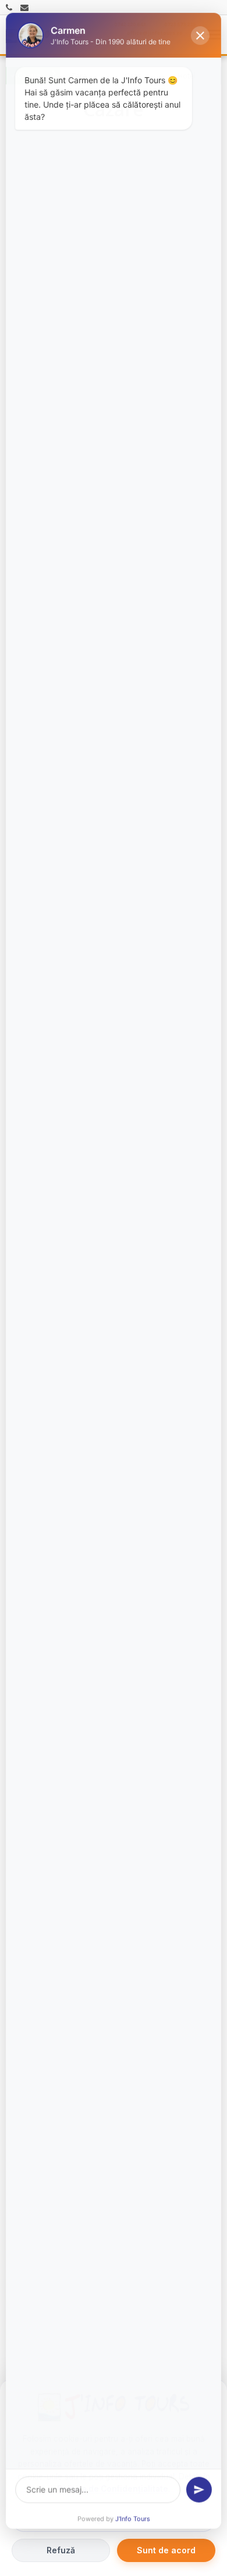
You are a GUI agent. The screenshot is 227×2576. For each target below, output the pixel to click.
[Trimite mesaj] (199, 2490)
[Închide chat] (200, 34)
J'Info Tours (133, 2520)
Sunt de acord (166, 2550)
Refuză (61, 2550)
